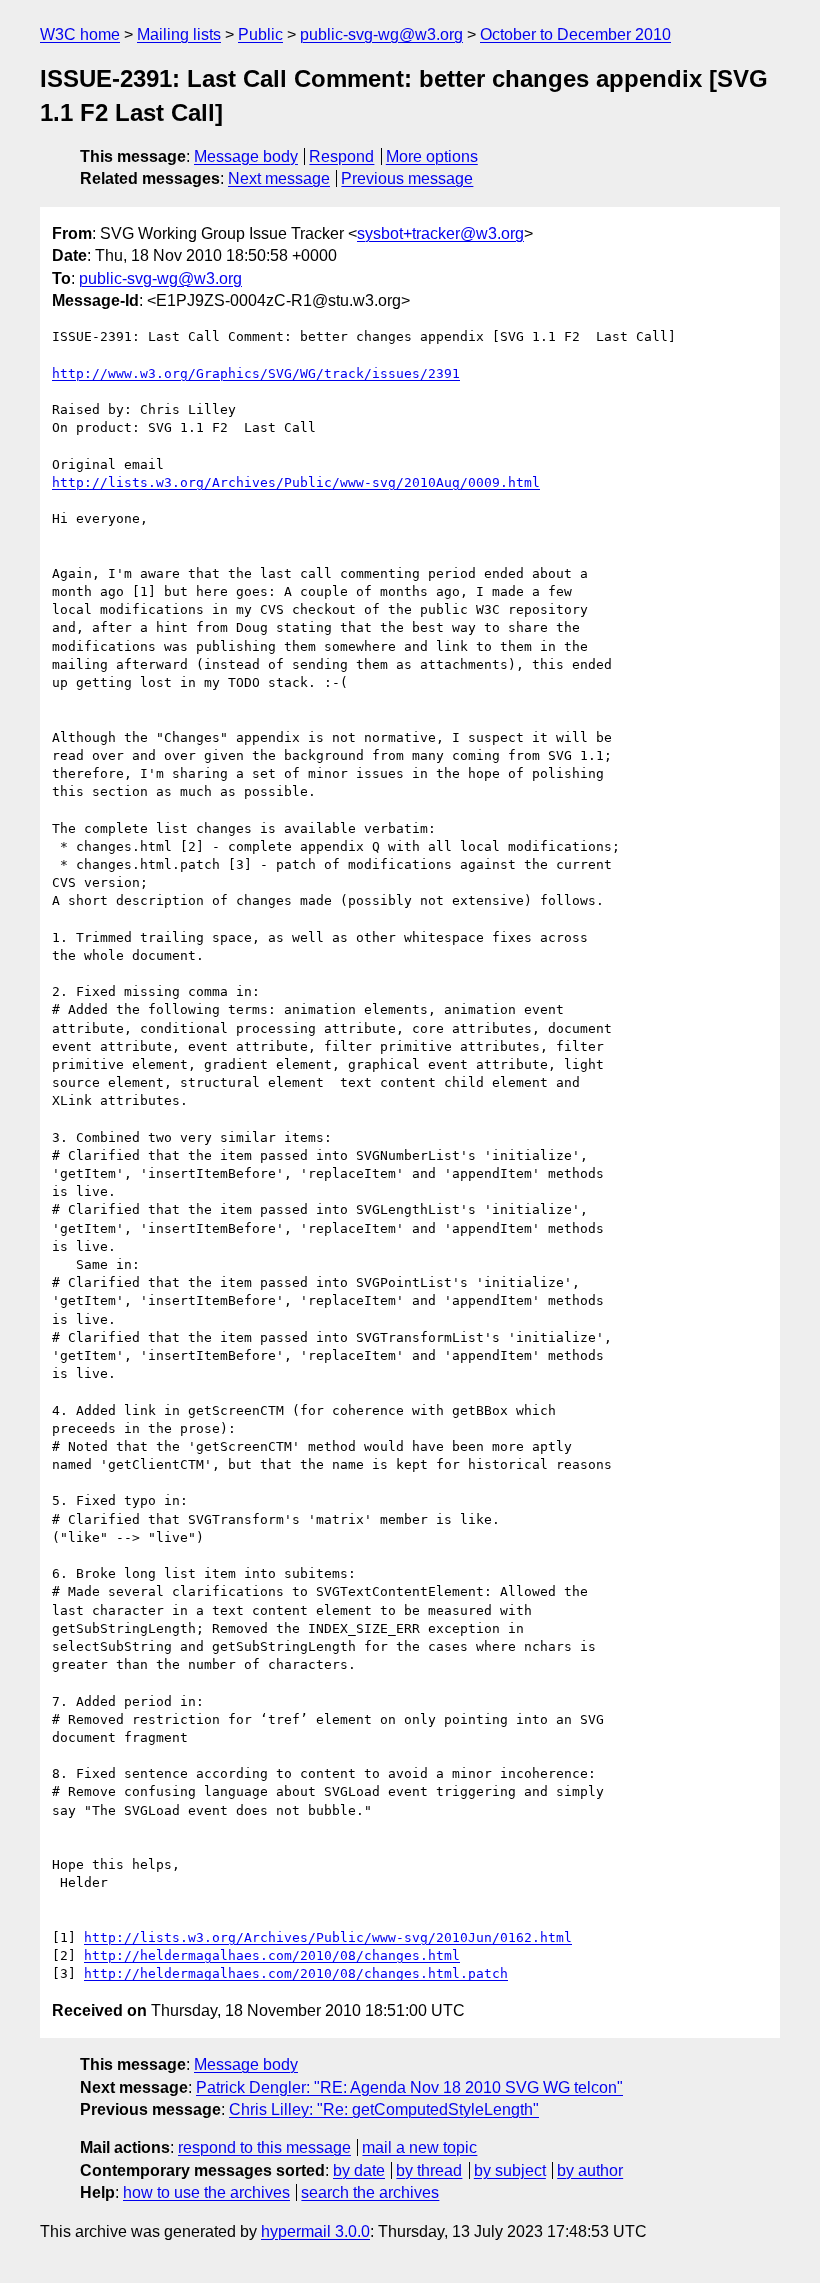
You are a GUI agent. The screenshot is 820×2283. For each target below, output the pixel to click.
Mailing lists (179, 34)
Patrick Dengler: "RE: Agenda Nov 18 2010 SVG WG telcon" (409, 2087)
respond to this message (264, 2147)
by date (359, 2170)
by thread (429, 2170)
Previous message (407, 178)
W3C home (80, 34)
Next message (279, 178)
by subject (510, 2170)
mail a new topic (419, 2147)
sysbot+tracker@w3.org (440, 233)
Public (260, 34)
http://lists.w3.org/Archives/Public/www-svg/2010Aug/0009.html (296, 482)
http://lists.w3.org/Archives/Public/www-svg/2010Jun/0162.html (328, 1937)
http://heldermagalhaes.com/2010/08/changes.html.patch (296, 1973)
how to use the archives (206, 2192)
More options (432, 156)
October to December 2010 (575, 34)
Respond (341, 156)
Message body (246, 156)
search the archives (370, 2192)
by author (590, 2170)
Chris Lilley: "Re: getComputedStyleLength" (384, 2109)
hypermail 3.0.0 (315, 2231)
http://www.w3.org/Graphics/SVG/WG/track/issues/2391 (256, 373)
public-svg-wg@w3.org (381, 34)
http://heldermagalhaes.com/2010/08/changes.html (272, 1955)
